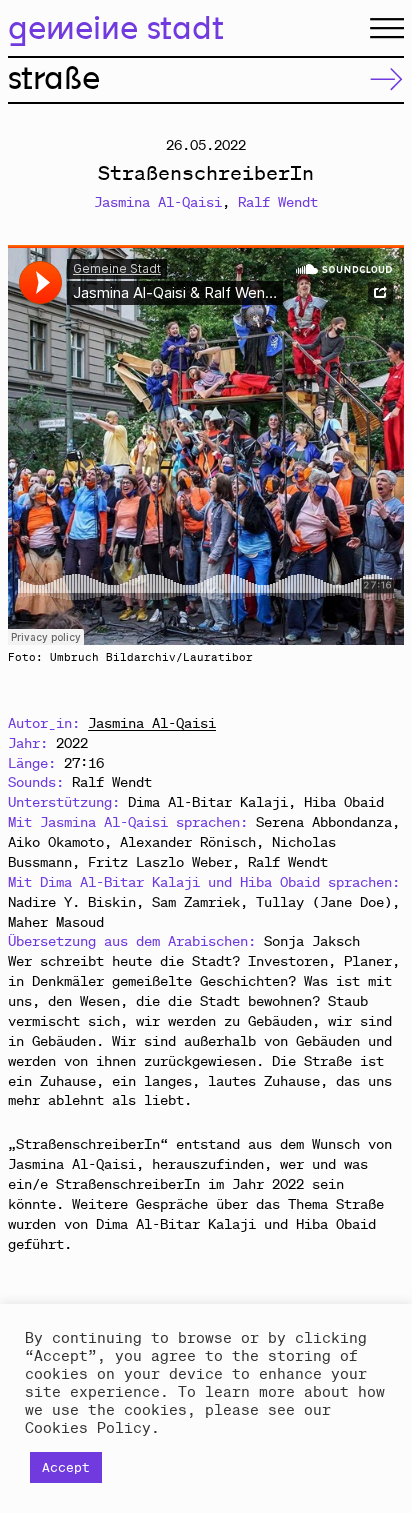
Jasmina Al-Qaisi (158, 202)
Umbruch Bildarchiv (113, 657)
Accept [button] (66, 1467)
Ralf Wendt (278, 202)
